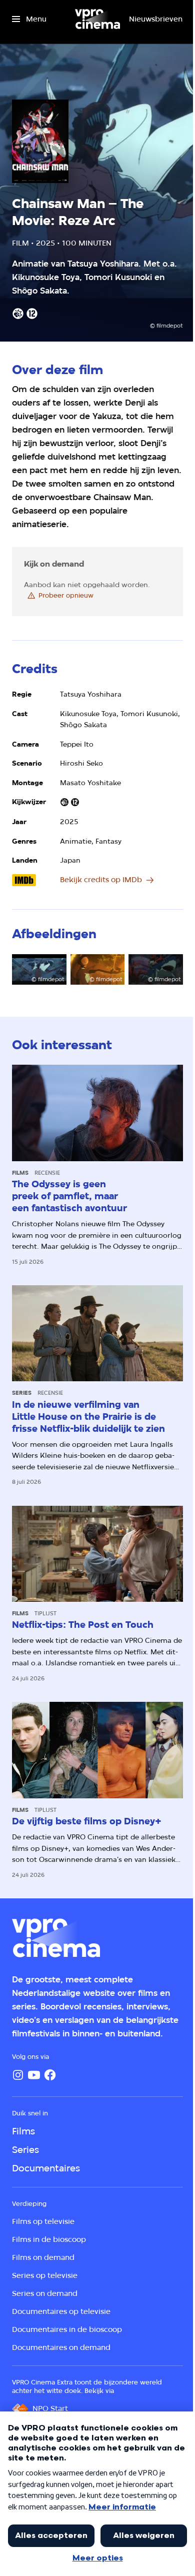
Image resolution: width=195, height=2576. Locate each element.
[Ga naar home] (97, 19)
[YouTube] (34, 2075)
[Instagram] (18, 2075)
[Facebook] (50, 2075)
